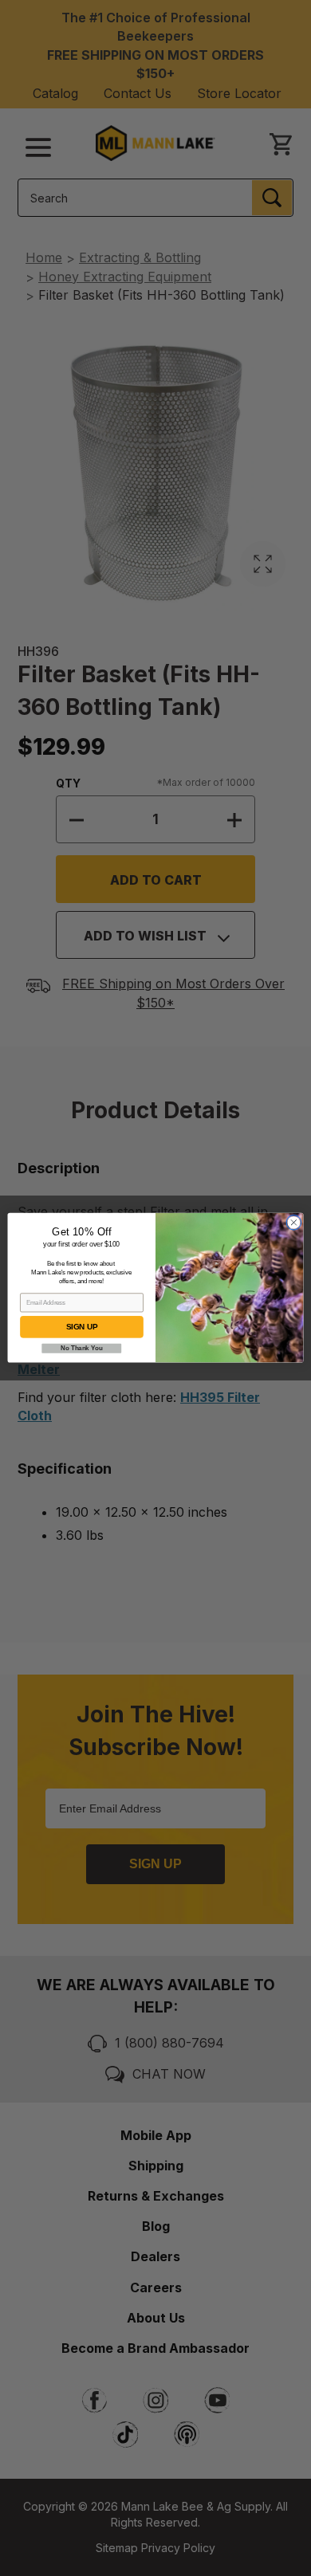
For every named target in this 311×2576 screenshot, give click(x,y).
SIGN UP (82, 1327)
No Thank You (81, 1349)
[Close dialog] (294, 1223)
